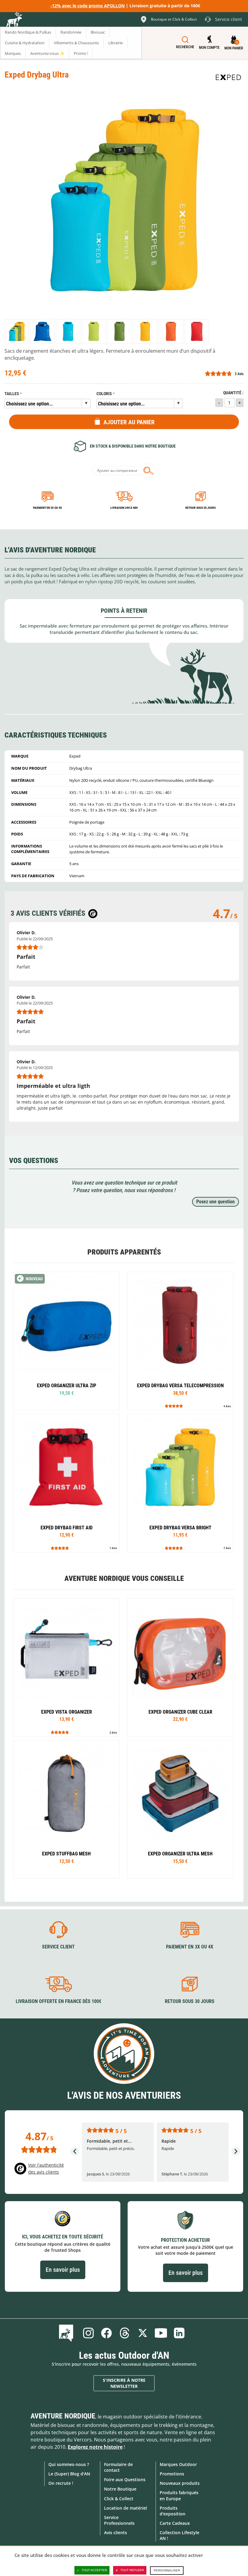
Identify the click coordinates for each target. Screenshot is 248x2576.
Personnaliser (167, 2570)
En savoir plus (63, 2270)
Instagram (88, 2333)
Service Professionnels (119, 2520)
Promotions (172, 2474)
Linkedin (179, 2333)
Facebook (106, 2333)
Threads (125, 2333)
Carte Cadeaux (175, 2523)
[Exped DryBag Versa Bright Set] (180, 1483)
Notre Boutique (120, 2489)
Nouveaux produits (180, 2483)
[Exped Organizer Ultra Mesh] (180, 1809)
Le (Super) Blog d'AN (69, 2474)
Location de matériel (126, 2508)
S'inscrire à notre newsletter (124, 2383)
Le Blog (67, 2333)
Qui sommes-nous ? (69, 2464)
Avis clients (116, 2533)
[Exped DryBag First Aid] (66, 1483)
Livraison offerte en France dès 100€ (59, 2001)
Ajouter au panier (129, 422)
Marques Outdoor (178, 2464)
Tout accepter (94, 2570)
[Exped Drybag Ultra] (17, 331)
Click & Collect (119, 2499)
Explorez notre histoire (95, 2447)
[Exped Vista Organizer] (66, 1667)
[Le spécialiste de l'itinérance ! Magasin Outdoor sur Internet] (14, 20)
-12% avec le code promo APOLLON (88, 6)
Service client (58, 1947)
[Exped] (228, 77)
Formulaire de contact (118, 2467)
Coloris (104, 394)
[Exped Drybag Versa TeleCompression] (180, 1341)
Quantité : (233, 393)
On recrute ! (61, 2483)
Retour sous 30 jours (201, 508)
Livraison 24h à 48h (124, 508)
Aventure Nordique (63, 2416)
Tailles (12, 394)
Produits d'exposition (173, 2511)
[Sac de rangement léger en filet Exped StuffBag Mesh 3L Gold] (66, 1809)
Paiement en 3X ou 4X (47, 508)
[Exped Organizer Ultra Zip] (66, 1341)
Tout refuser (132, 2570)
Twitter (143, 2333)
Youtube (161, 2333)
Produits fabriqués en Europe (179, 2495)
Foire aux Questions (125, 2479)
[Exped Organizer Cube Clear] (180, 1667)
